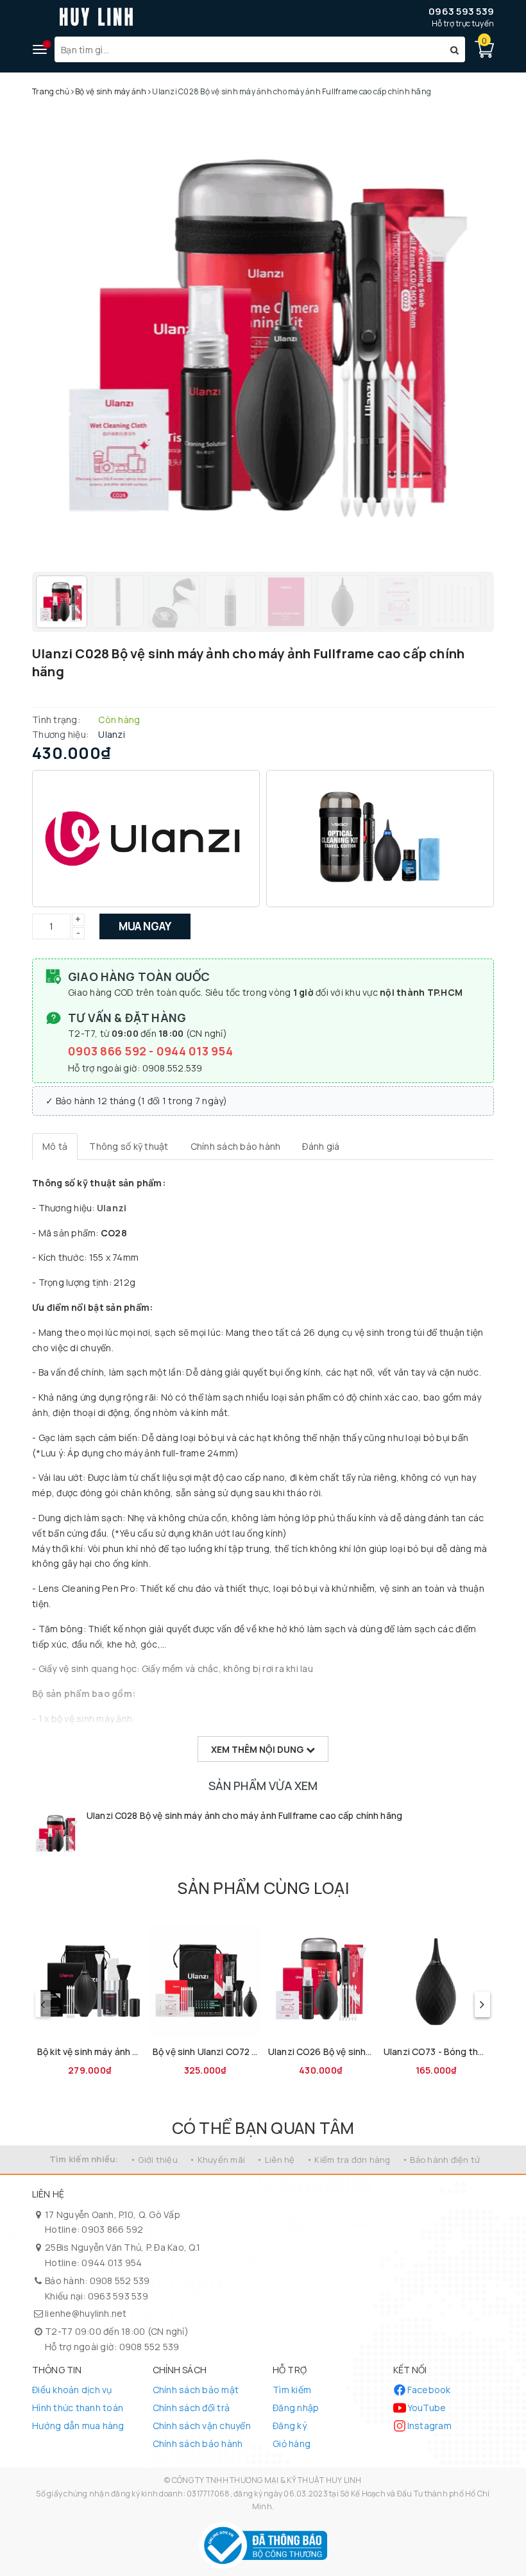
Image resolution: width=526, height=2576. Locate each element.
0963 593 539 (461, 11)
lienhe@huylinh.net (86, 2313)
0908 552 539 (120, 2281)
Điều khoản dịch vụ (72, 2390)
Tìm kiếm (292, 2390)
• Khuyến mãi (217, 2160)
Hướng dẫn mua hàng (78, 2426)
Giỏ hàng (292, 2444)
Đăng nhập (296, 2408)
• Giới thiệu (154, 2160)
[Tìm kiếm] (454, 49)
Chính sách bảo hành (198, 2444)
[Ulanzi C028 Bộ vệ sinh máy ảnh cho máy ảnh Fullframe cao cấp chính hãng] (56, 1833)
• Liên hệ (276, 2160)
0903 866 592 (108, 1051)
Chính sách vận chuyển (202, 2426)
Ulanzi (112, 1208)
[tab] (55, 1147)
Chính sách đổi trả (191, 2408)
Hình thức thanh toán (78, 2408)
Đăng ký (290, 2426)
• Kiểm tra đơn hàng (349, 2160)
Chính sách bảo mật (196, 2390)
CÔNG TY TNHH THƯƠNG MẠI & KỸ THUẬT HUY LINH (267, 2480)
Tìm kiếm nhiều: (84, 2159)
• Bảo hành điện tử (441, 2160)
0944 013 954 (195, 1051)
